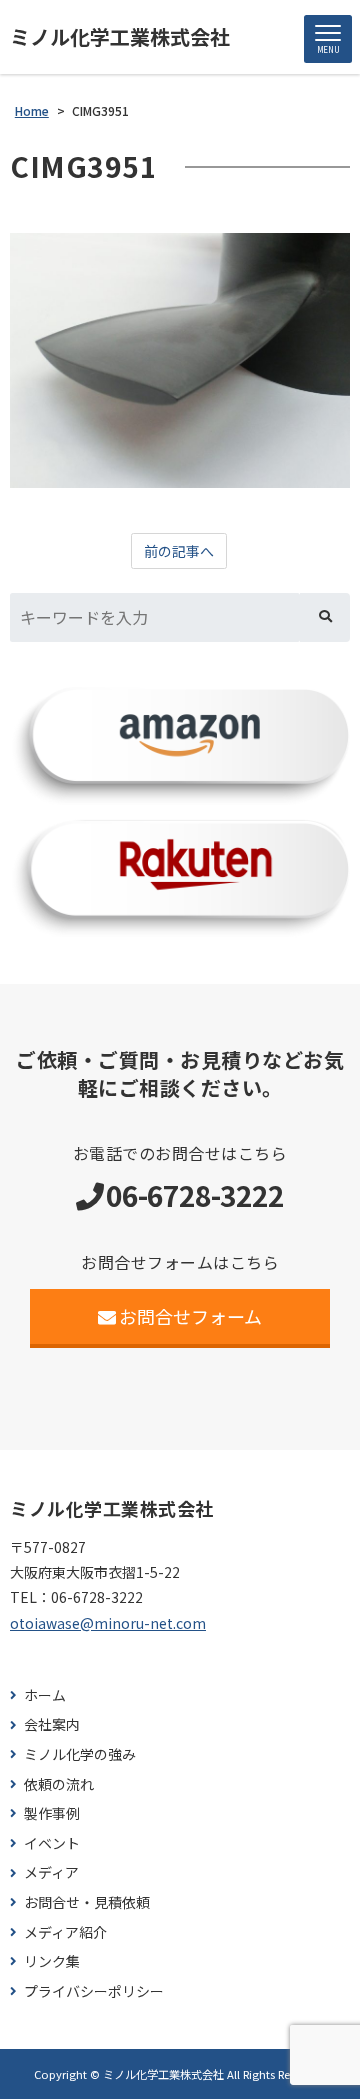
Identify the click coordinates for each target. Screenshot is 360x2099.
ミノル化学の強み (80, 1754)
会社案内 (52, 1724)
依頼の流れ (59, 1784)
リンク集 (52, 1961)
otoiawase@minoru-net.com (108, 1623)
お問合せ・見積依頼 (87, 1902)
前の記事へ (179, 551)
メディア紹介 (65, 1932)
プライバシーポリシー (94, 1991)
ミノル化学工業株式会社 (120, 37)
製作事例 (52, 1813)
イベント (52, 1843)
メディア (51, 1872)
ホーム (45, 1695)
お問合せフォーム (190, 1316)
